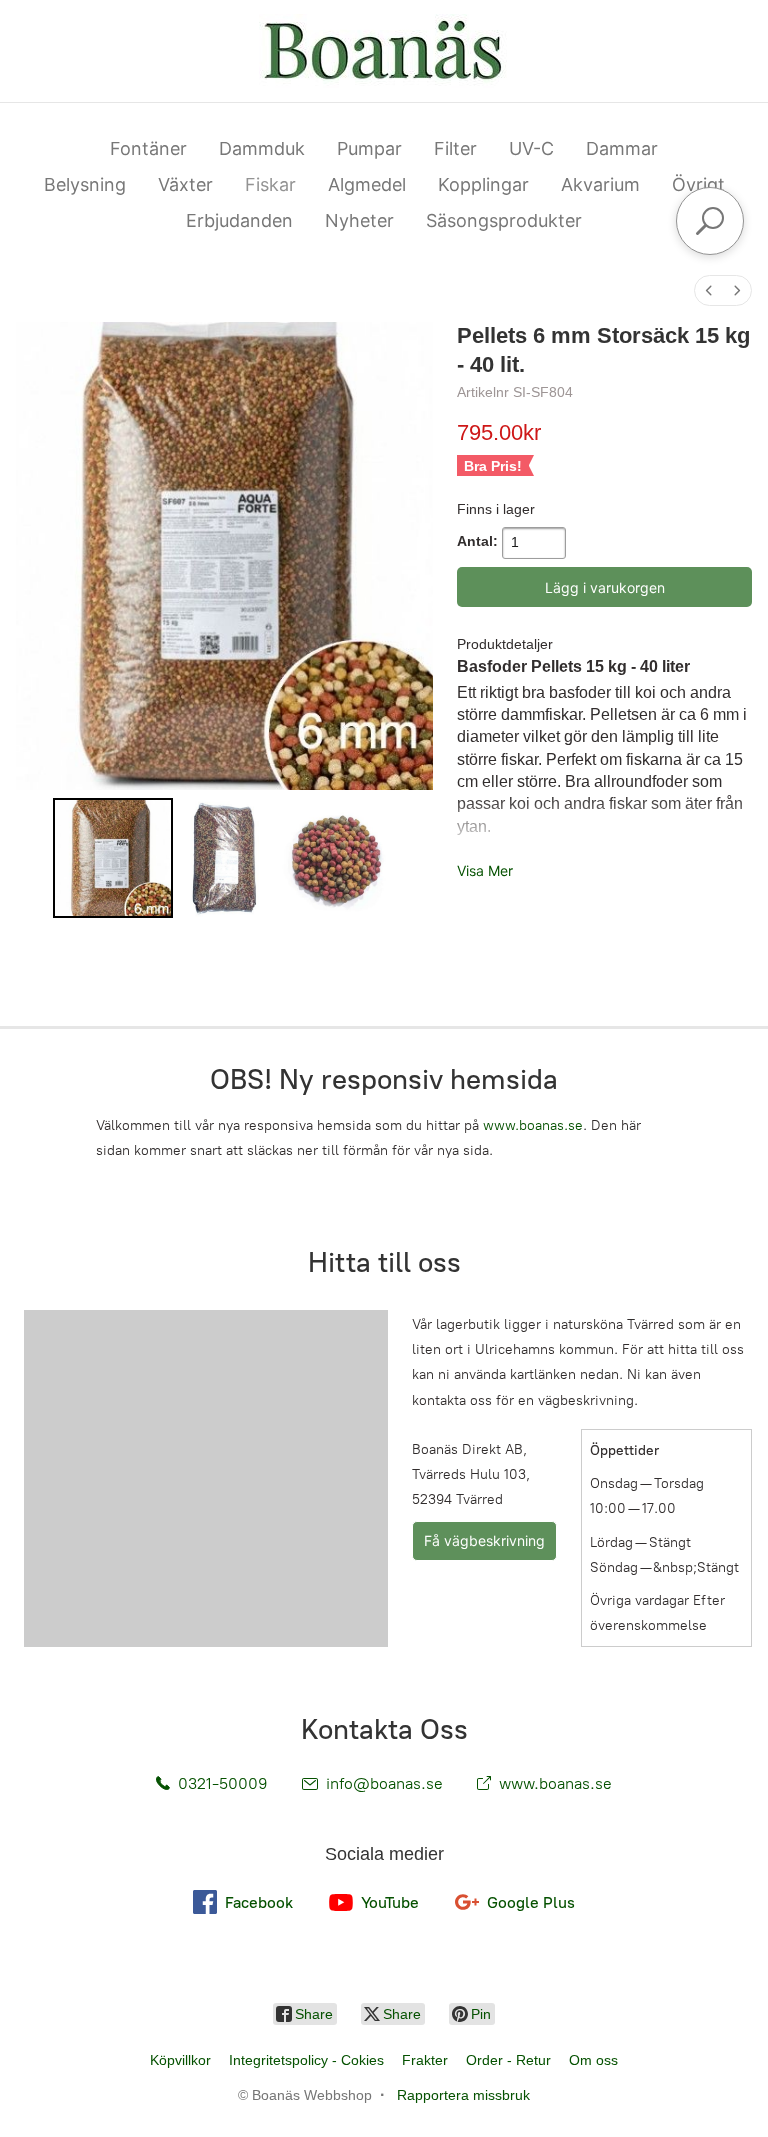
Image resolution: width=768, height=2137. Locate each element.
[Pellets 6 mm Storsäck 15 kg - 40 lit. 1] (225, 858)
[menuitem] (709, 290)
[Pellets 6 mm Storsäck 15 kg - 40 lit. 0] (113, 858)
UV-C (531, 148)
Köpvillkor (180, 2060)
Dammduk (262, 148)
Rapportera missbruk (463, 2095)
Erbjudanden (239, 220)
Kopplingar (483, 184)
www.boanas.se (533, 1125)
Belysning (85, 184)
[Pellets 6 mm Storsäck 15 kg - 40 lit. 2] (336, 858)
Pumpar (369, 148)
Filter (455, 148)
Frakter (425, 2060)
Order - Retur (508, 2060)
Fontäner (148, 148)
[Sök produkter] (710, 221)
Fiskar (270, 184)
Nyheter (359, 220)
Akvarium (600, 184)
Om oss (593, 2060)
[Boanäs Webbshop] (384, 51)
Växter (185, 184)
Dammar (622, 148)
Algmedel (367, 184)
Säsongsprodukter (504, 220)
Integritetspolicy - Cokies (306, 2060)
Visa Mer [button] (485, 870)
